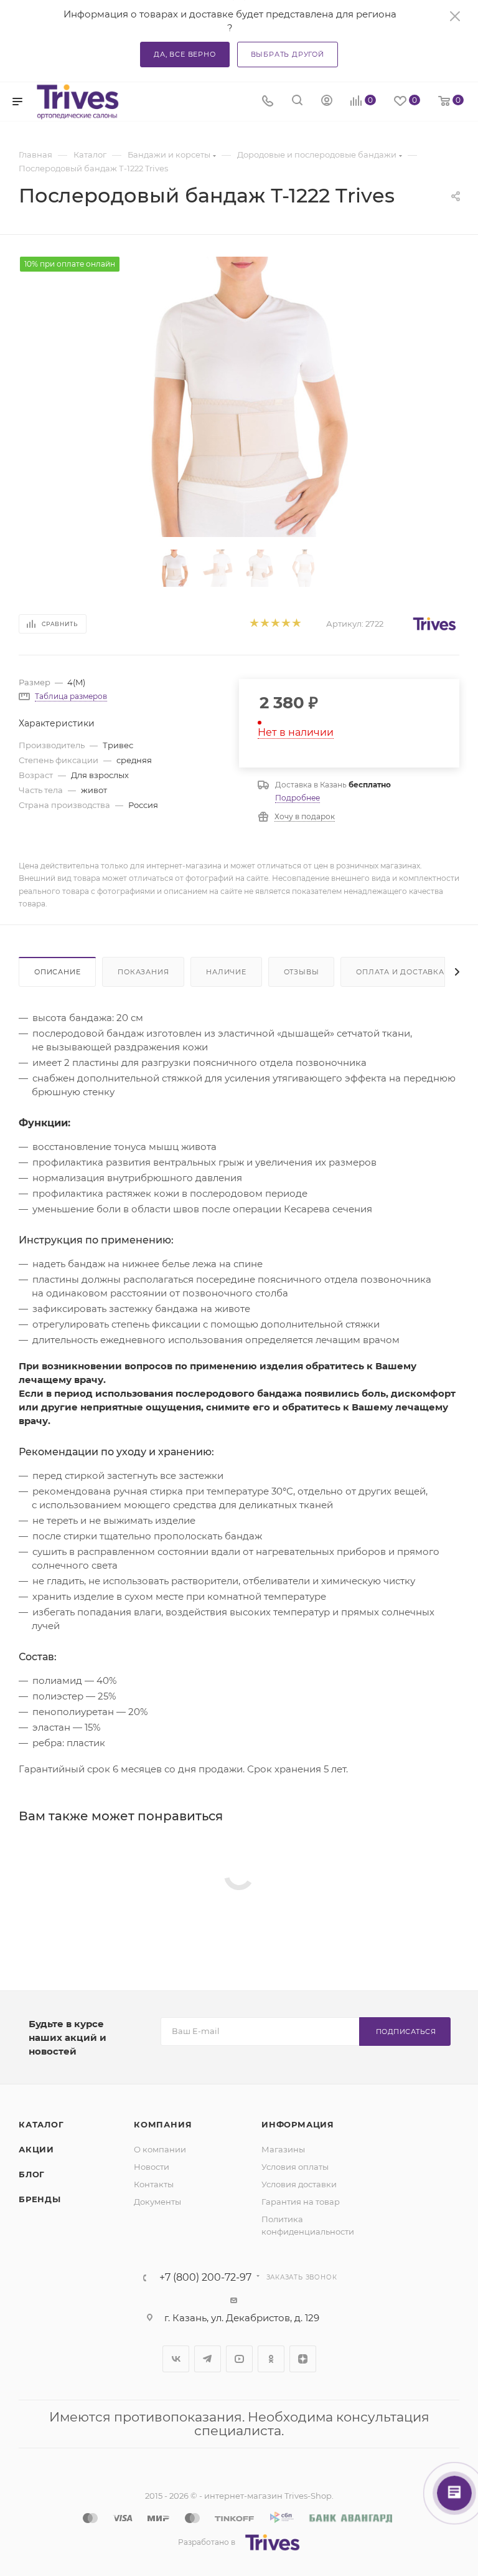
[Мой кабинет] (327, 102)
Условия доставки (299, 2184)
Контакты (154, 2184)
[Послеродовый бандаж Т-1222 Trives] (239, 397)
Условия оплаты (295, 2167)
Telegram (208, 2359)
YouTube (239, 2359)
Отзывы (302, 972)
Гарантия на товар (301, 2202)
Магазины (283, 2149)
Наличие (226, 972)
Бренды (40, 2199)
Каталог (41, 2124)
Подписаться (406, 2032)
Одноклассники (271, 2359)
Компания (163, 2124)
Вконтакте (176, 2359)
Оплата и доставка (400, 972)
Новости (152, 2167)
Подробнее (298, 798)
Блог (32, 2174)
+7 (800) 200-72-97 (205, 2278)
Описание (57, 972)
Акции (36, 2149)
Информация (298, 2124)
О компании (160, 2149)
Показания (143, 972)
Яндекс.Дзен (303, 2359)
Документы (157, 2202)
